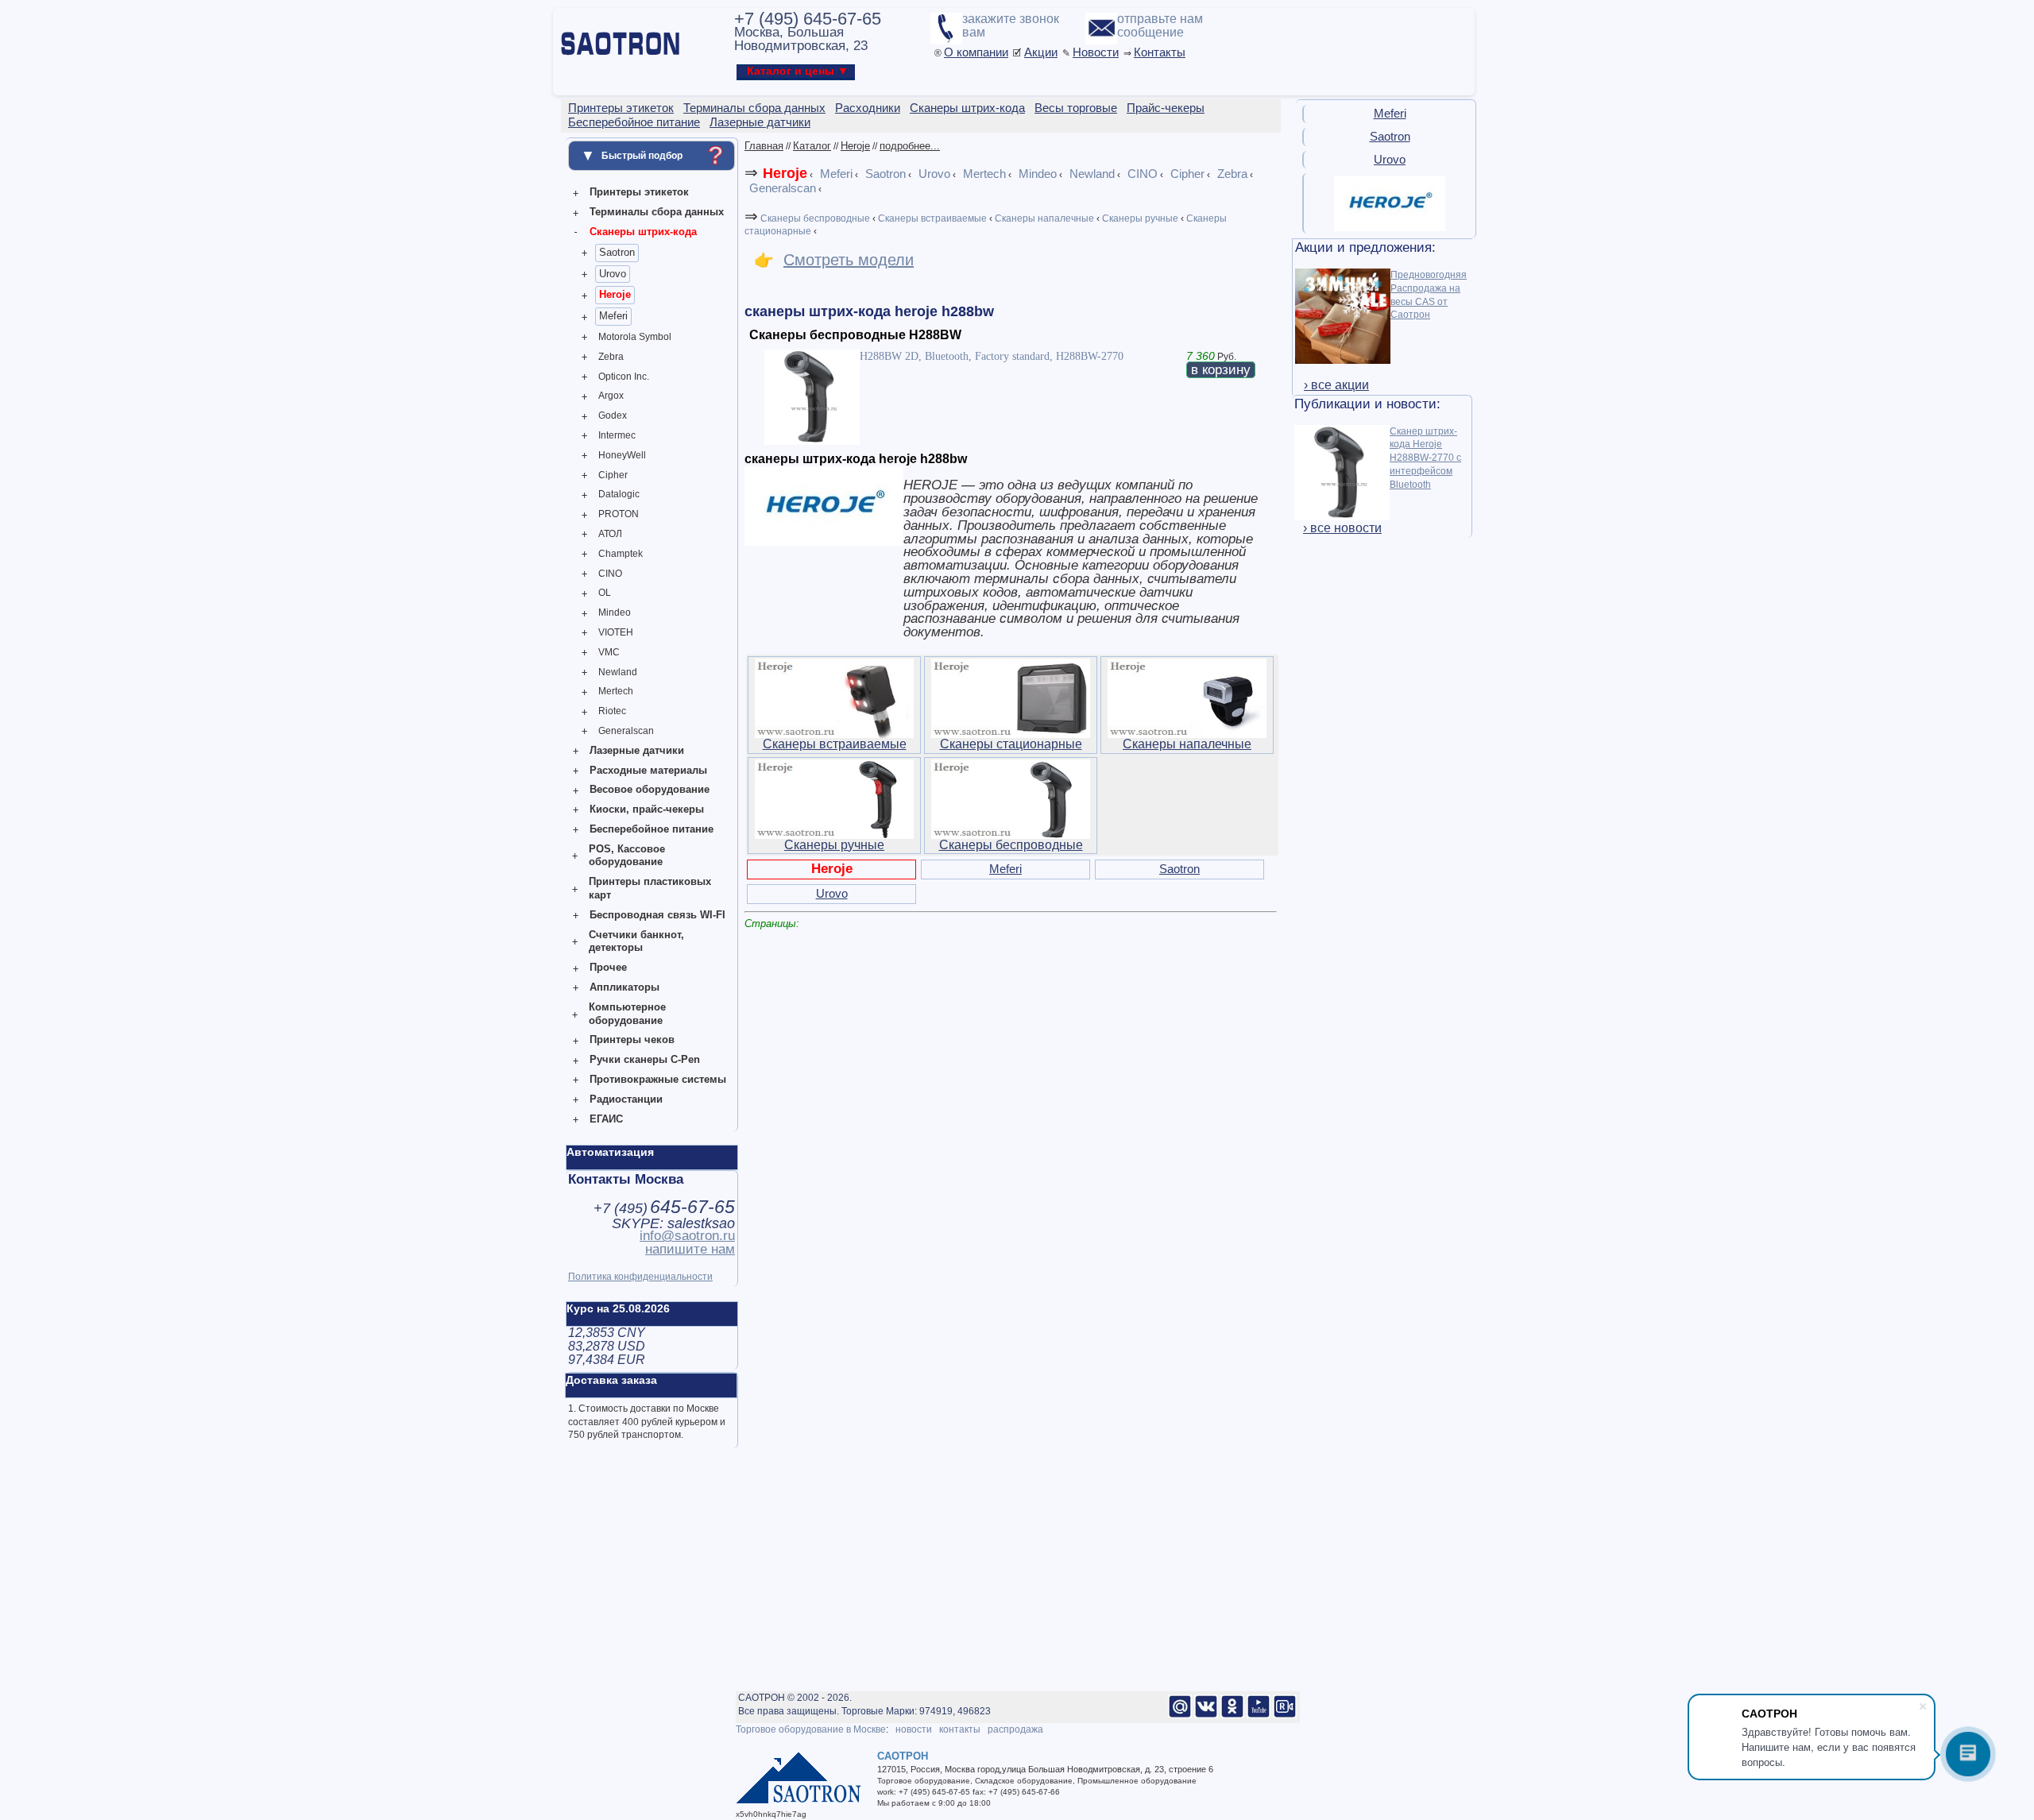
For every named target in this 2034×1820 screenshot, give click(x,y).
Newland (618, 672)
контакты (960, 1729)
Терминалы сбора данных (657, 212)
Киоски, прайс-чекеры (647, 809)
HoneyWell (622, 455)
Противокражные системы (658, 1079)
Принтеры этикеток (639, 192)
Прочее (608, 967)
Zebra (611, 357)
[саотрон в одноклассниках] (1232, 1715)
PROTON (619, 514)
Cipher (613, 475)
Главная (764, 146)
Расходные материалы (648, 770)
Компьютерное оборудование (627, 1014)
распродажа (1015, 1729)
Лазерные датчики (637, 750)
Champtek (621, 554)
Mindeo (615, 612)
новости (914, 1729)
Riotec (612, 711)
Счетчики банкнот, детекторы (636, 941)
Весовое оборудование (650, 789)
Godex (613, 415)
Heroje (615, 294)
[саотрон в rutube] (1285, 1715)
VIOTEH (616, 632)
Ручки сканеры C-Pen (645, 1059)
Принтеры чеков (632, 1039)
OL (605, 593)
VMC (609, 652)
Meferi (613, 316)
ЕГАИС (606, 1119)
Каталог (812, 146)
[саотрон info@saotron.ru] (1180, 1715)
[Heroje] (1390, 228)
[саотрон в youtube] (1259, 1715)
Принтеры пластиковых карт (650, 888)
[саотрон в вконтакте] (1206, 1715)
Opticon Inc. (624, 377)
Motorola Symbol (635, 337)
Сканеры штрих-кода (643, 232)
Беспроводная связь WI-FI (657, 915)
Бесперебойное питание (652, 829)
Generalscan (626, 731)
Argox (611, 396)
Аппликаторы (625, 987)
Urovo (613, 274)
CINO (610, 574)
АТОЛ (610, 534)
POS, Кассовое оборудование (627, 856)
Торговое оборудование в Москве (811, 1729)
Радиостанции (626, 1099)
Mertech (616, 691)
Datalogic (619, 494)
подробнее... (910, 146)
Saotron (617, 252)
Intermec (617, 435)
